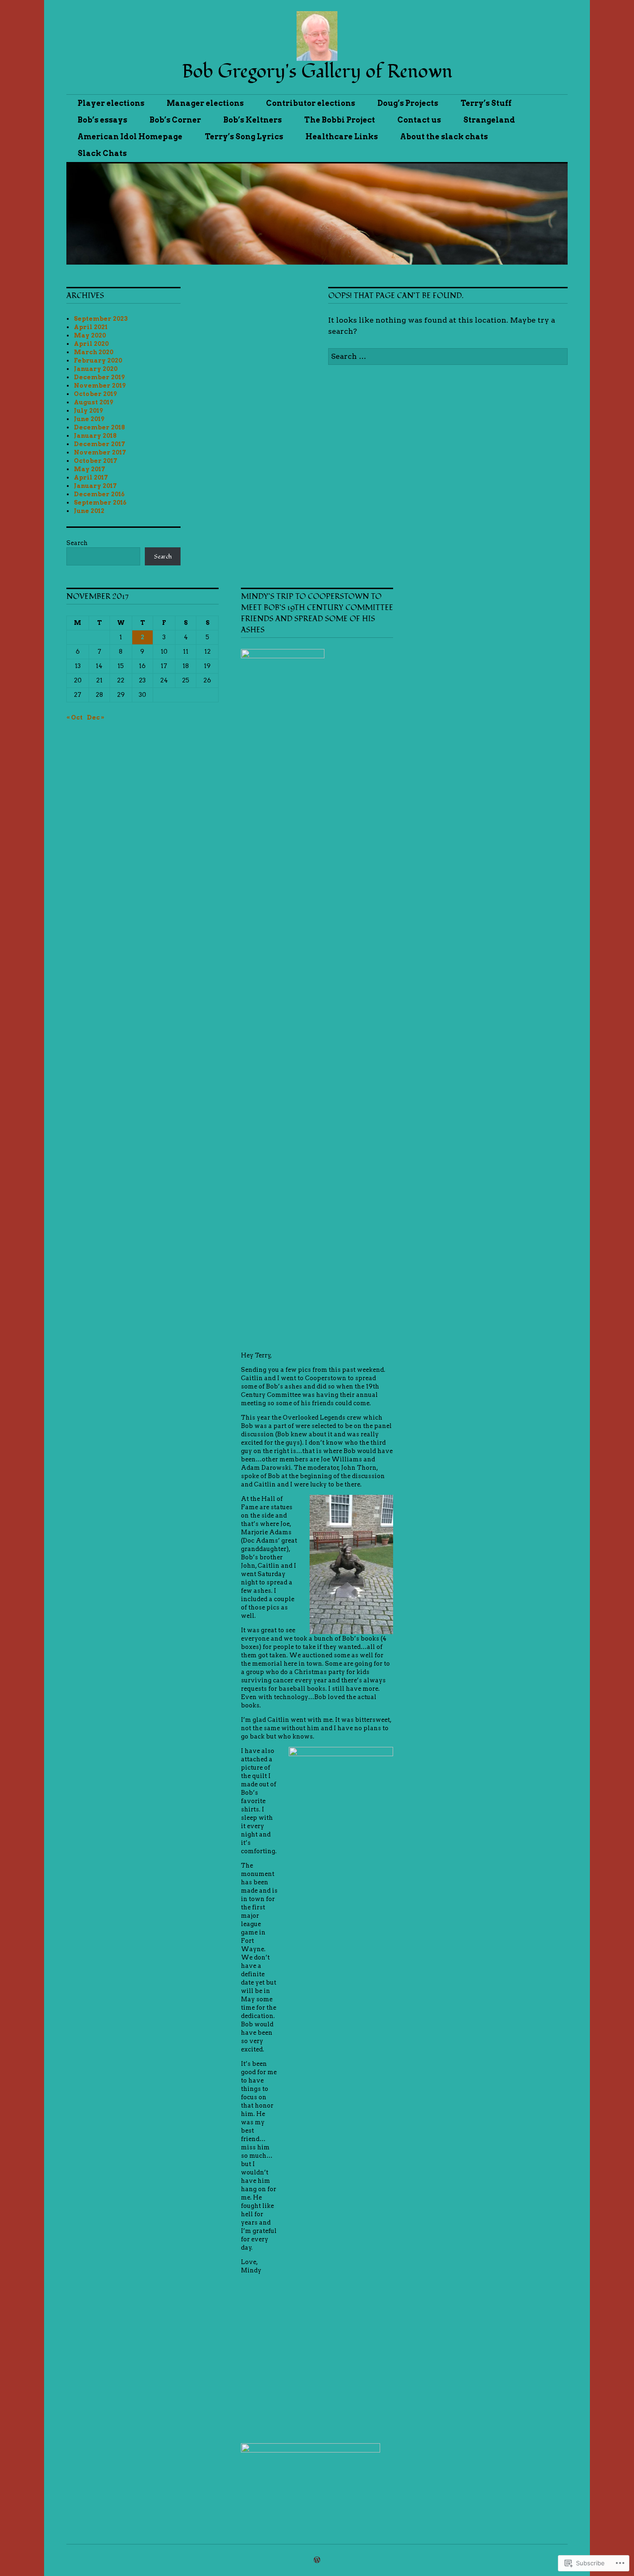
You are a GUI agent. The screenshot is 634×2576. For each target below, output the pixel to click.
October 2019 (95, 394)
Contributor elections (311, 103)
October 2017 (96, 461)
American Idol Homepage (130, 137)
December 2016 (99, 494)
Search (77, 543)
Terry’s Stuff (486, 103)
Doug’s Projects (408, 103)
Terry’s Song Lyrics (244, 137)
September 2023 (101, 319)
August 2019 (94, 402)
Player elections (111, 103)
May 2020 (90, 335)
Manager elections (205, 103)
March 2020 (94, 352)
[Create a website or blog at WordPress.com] (317, 2560)
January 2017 (95, 486)
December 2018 (99, 427)
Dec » (96, 717)
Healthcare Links (342, 137)
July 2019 (88, 411)
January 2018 (95, 436)
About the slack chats (444, 137)
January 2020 (96, 369)
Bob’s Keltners (252, 120)
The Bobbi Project (340, 120)
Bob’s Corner (175, 120)
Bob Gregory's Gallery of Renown (317, 72)
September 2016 (100, 503)
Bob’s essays (102, 120)
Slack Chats (102, 153)
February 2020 (98, 360)
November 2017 (100, 452)
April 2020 (91, 344)
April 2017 (91, 477)
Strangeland (489, 120)
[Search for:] (448, 356)
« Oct (74, 717)
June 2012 (89, 511)
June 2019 (89, 419)
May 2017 (90, 469)
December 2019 (99, 377)
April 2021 (91, 327)
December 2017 (100, 444)
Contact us (419, 120)
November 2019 (100, 386)
